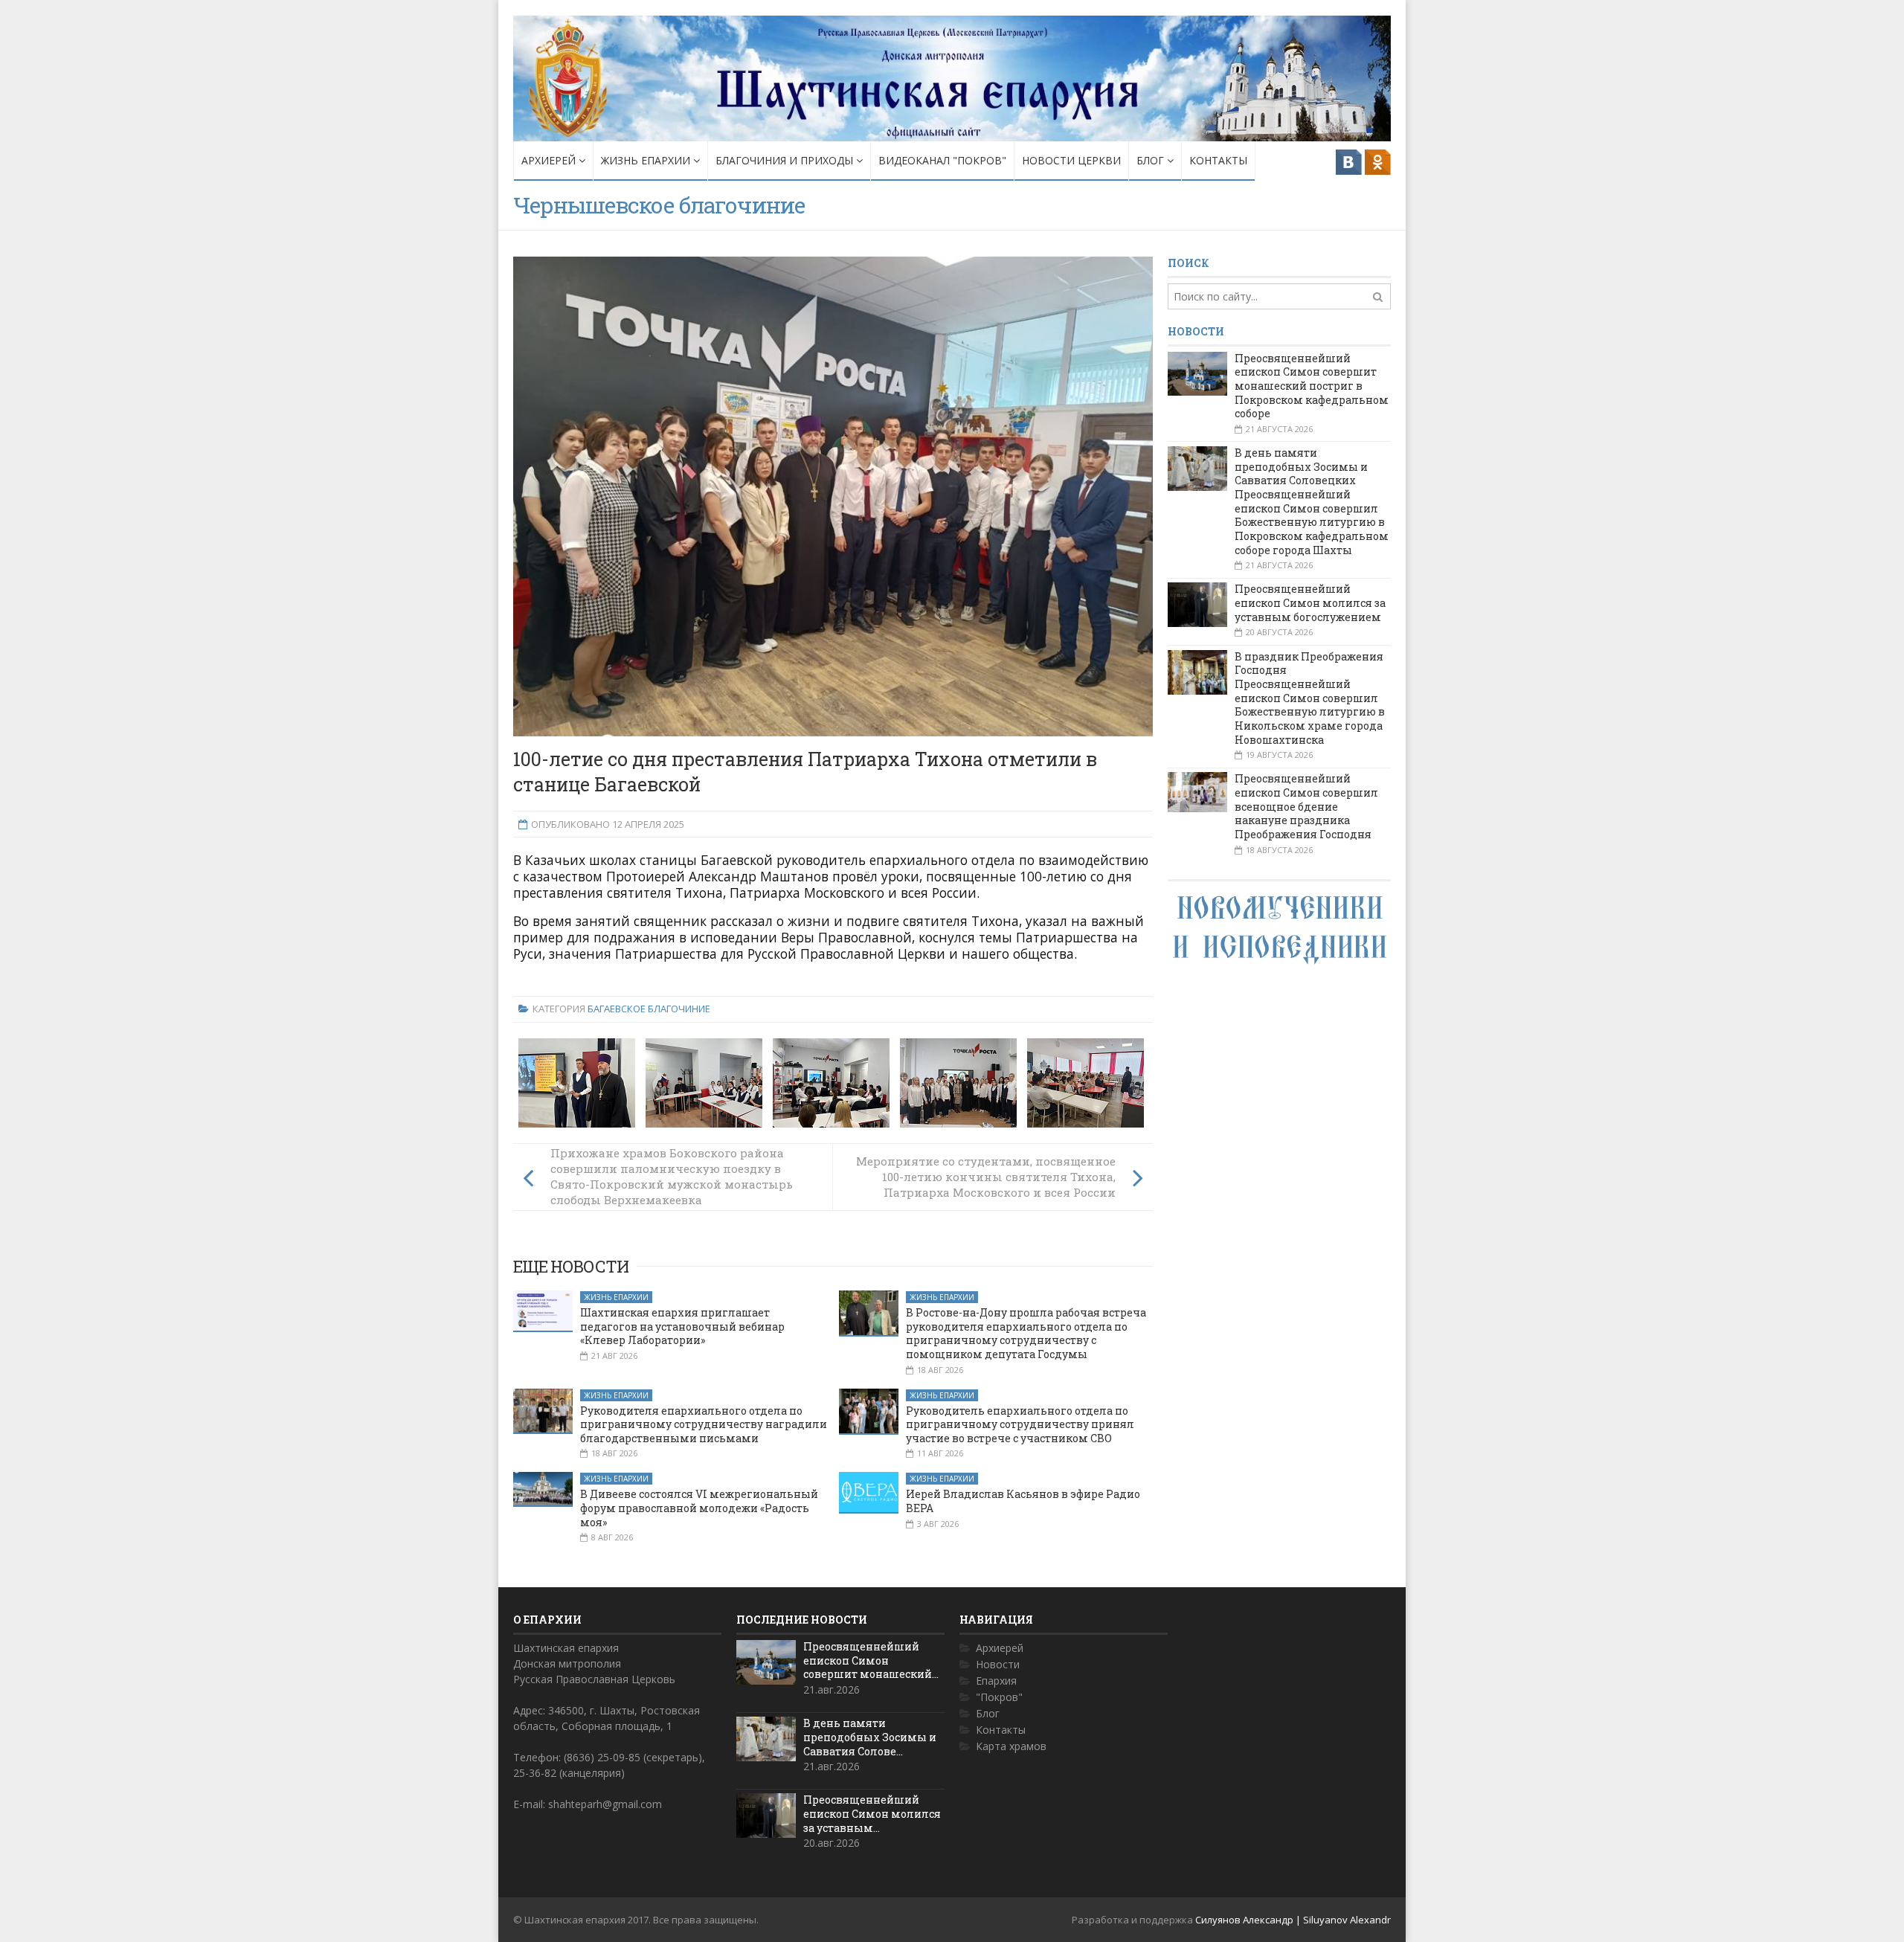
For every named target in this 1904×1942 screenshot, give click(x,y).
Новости (998, 1664)
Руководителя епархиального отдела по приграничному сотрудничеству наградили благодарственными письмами (704, 1424)
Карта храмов (1011, 1746)
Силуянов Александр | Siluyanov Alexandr (1293, 1920)
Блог (1152, 160)
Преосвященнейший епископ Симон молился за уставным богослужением (1310, 602)
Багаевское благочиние (649, 1009)
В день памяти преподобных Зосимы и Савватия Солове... (870, 1737)
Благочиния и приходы (786, 160)
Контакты (1218, 160)
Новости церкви (1071, 160)
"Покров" (999, 1697)
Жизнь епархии (647, 160)
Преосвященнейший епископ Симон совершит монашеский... (871, 1660)
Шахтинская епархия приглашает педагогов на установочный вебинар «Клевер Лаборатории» (682, 1326)
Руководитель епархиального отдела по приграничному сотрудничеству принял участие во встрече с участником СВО (1020, 1424)
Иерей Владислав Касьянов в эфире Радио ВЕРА (1023, 1501)
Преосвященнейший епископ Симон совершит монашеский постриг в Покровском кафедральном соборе (1312, 386)
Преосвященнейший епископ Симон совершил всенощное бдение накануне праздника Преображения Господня (1306, 806)
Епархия (996, 1681)
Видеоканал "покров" (942, 160)
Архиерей (550, 160)
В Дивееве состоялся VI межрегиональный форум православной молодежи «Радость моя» (699, 1508)
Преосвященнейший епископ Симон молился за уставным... (872, 1813)
